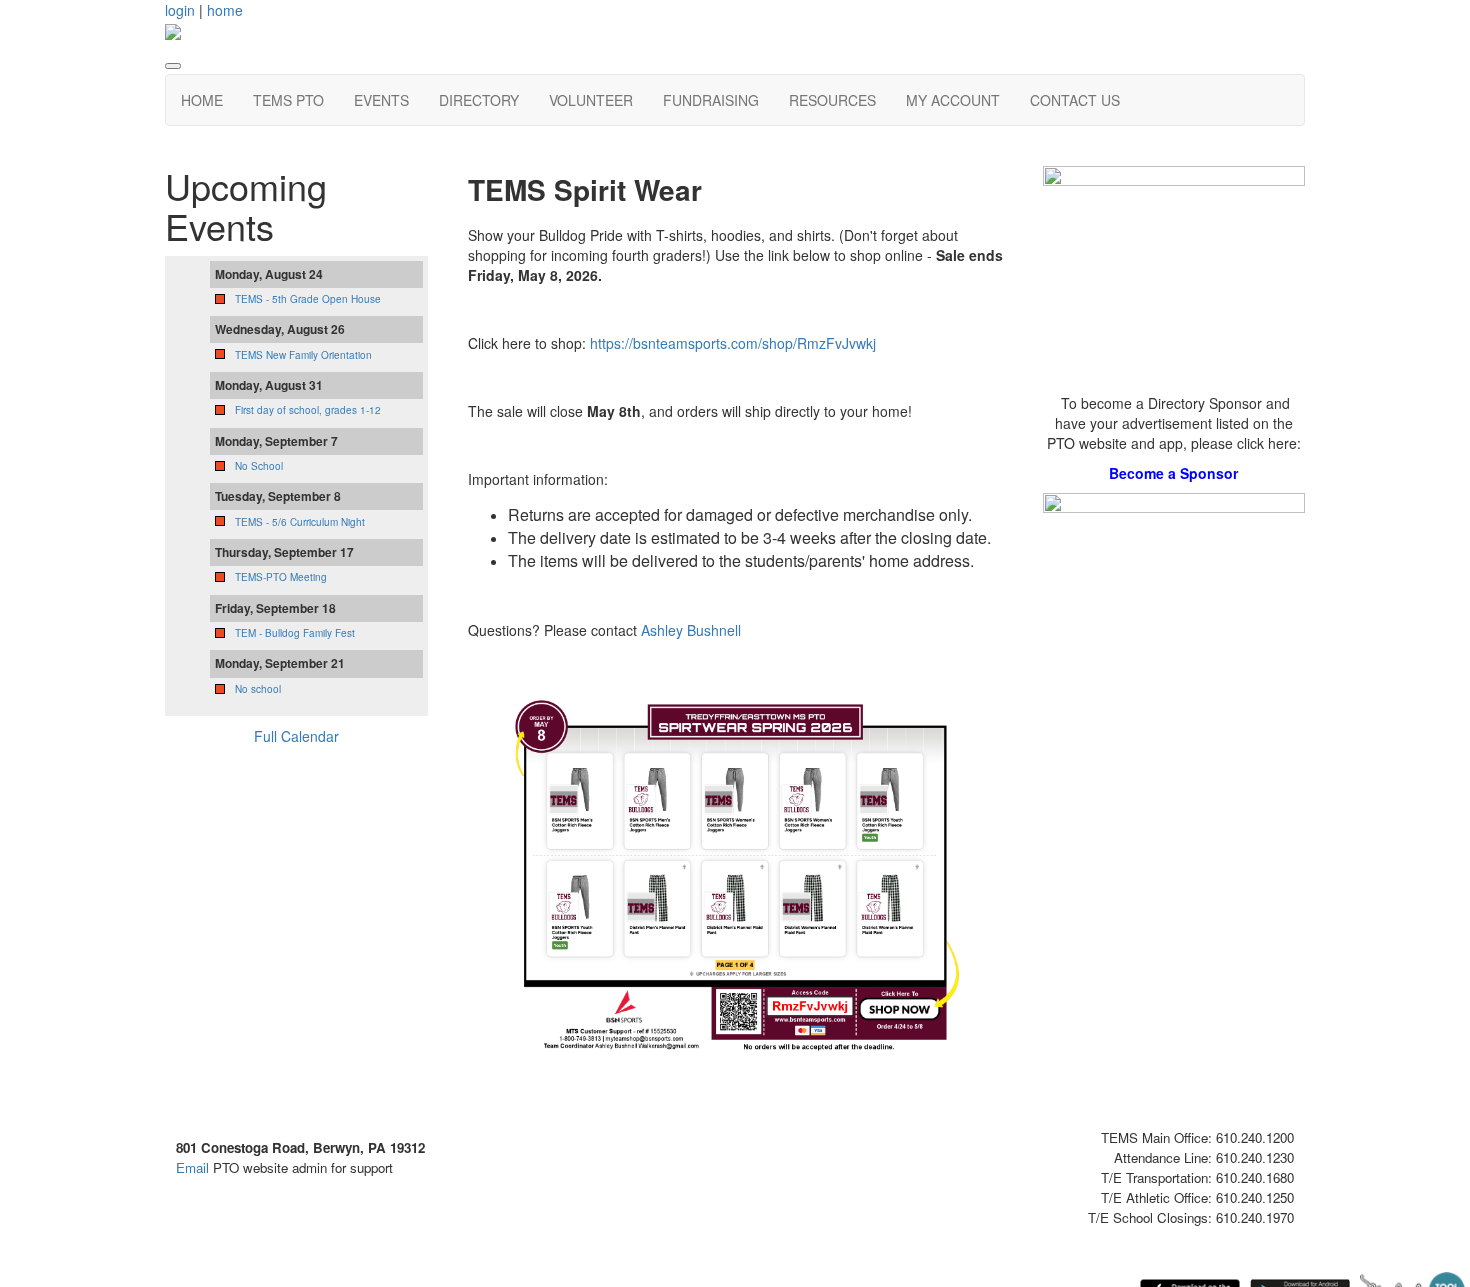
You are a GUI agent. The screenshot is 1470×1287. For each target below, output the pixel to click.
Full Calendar (296, 736)
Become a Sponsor (1173, 473)
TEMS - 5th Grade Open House (308, 299)
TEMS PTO (288, 100)
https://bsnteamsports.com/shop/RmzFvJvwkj (733, 343)
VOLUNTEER (591, 100)
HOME (202, 100)
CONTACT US (1075, 100)
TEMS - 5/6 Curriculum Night (300, 522)
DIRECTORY (479, 100)
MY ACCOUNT (953, 100)
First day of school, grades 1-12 (308, 410)
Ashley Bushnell (691, 630)
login (180, 10)
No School (259, 466)
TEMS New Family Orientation (303, 355)
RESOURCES (832, 100)
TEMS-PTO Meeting (281, 577)
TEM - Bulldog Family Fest (295, 633)
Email (192, 1167)
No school (258, 689)
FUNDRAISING (711, 100)
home (225, 10)
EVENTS (381, 100)
